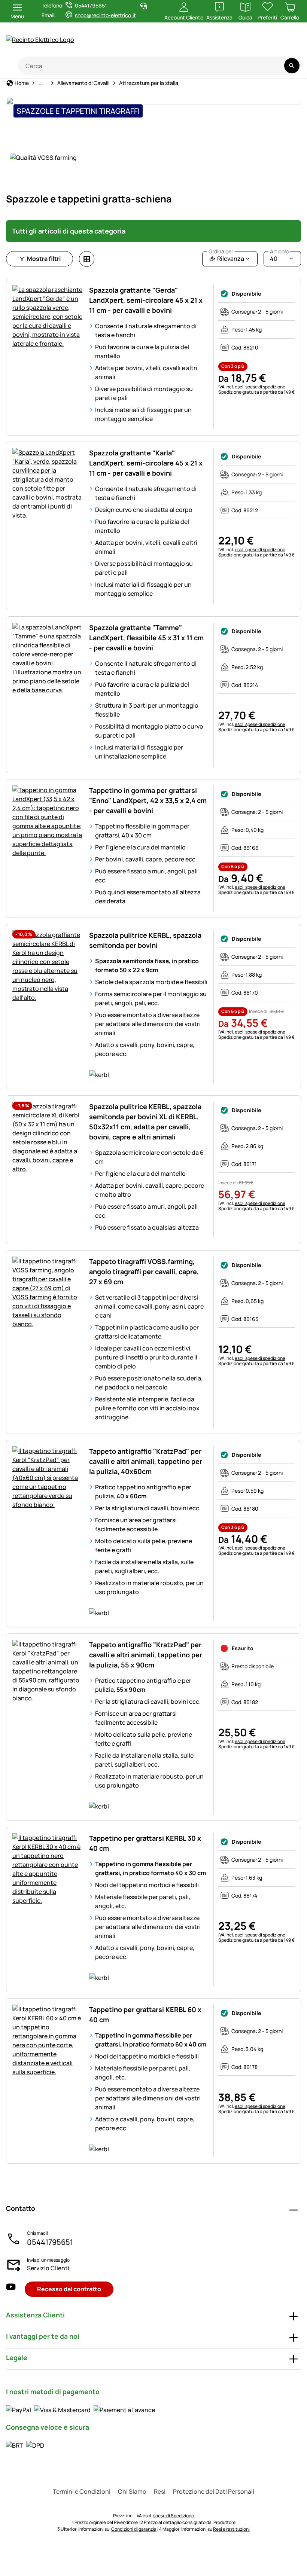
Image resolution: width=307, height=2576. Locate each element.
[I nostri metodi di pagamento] (80, 2409)
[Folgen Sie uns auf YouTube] (11, 2289)
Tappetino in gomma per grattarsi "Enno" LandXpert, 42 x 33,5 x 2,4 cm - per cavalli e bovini (148, 800)
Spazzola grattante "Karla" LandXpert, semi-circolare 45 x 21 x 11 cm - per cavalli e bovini (146, 463)
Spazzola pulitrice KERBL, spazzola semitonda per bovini (145, 940)
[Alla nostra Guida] (287, 44)
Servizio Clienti (48, 2268)
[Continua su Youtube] (257, 44)
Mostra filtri (44, 259)
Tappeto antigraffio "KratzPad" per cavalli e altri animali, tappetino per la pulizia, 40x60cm (146, 1461)
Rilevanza (226, 257)
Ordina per (221, 251)
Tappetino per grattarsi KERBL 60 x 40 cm (145, 2015)
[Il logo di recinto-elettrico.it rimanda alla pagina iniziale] (75, 40)
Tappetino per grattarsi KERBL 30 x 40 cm (145, 1843)
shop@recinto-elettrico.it (105, 15)
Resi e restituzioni (231, 2529)
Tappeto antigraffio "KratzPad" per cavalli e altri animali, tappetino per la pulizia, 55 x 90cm (146, 1655)
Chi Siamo (132, 2491)
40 (279, 257)
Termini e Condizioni (82, 2491)
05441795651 (50, 2242)
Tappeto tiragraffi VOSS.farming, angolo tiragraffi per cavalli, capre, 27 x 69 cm (144, 1272)
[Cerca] (292, 66)
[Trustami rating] (227, 44)
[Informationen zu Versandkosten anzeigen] (25, 2445)
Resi (160, 2491)
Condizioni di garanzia (134, 2529)
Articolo (279, 251)
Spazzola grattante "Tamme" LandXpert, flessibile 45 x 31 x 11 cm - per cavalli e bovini (146, 638)
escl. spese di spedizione (260, 387)
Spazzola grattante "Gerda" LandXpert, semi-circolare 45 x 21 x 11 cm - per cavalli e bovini (146, 300)
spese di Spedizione (174, 2516)
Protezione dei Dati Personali (214, 2491)
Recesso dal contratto (69, 2289)
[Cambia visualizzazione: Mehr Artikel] (87, 259)
